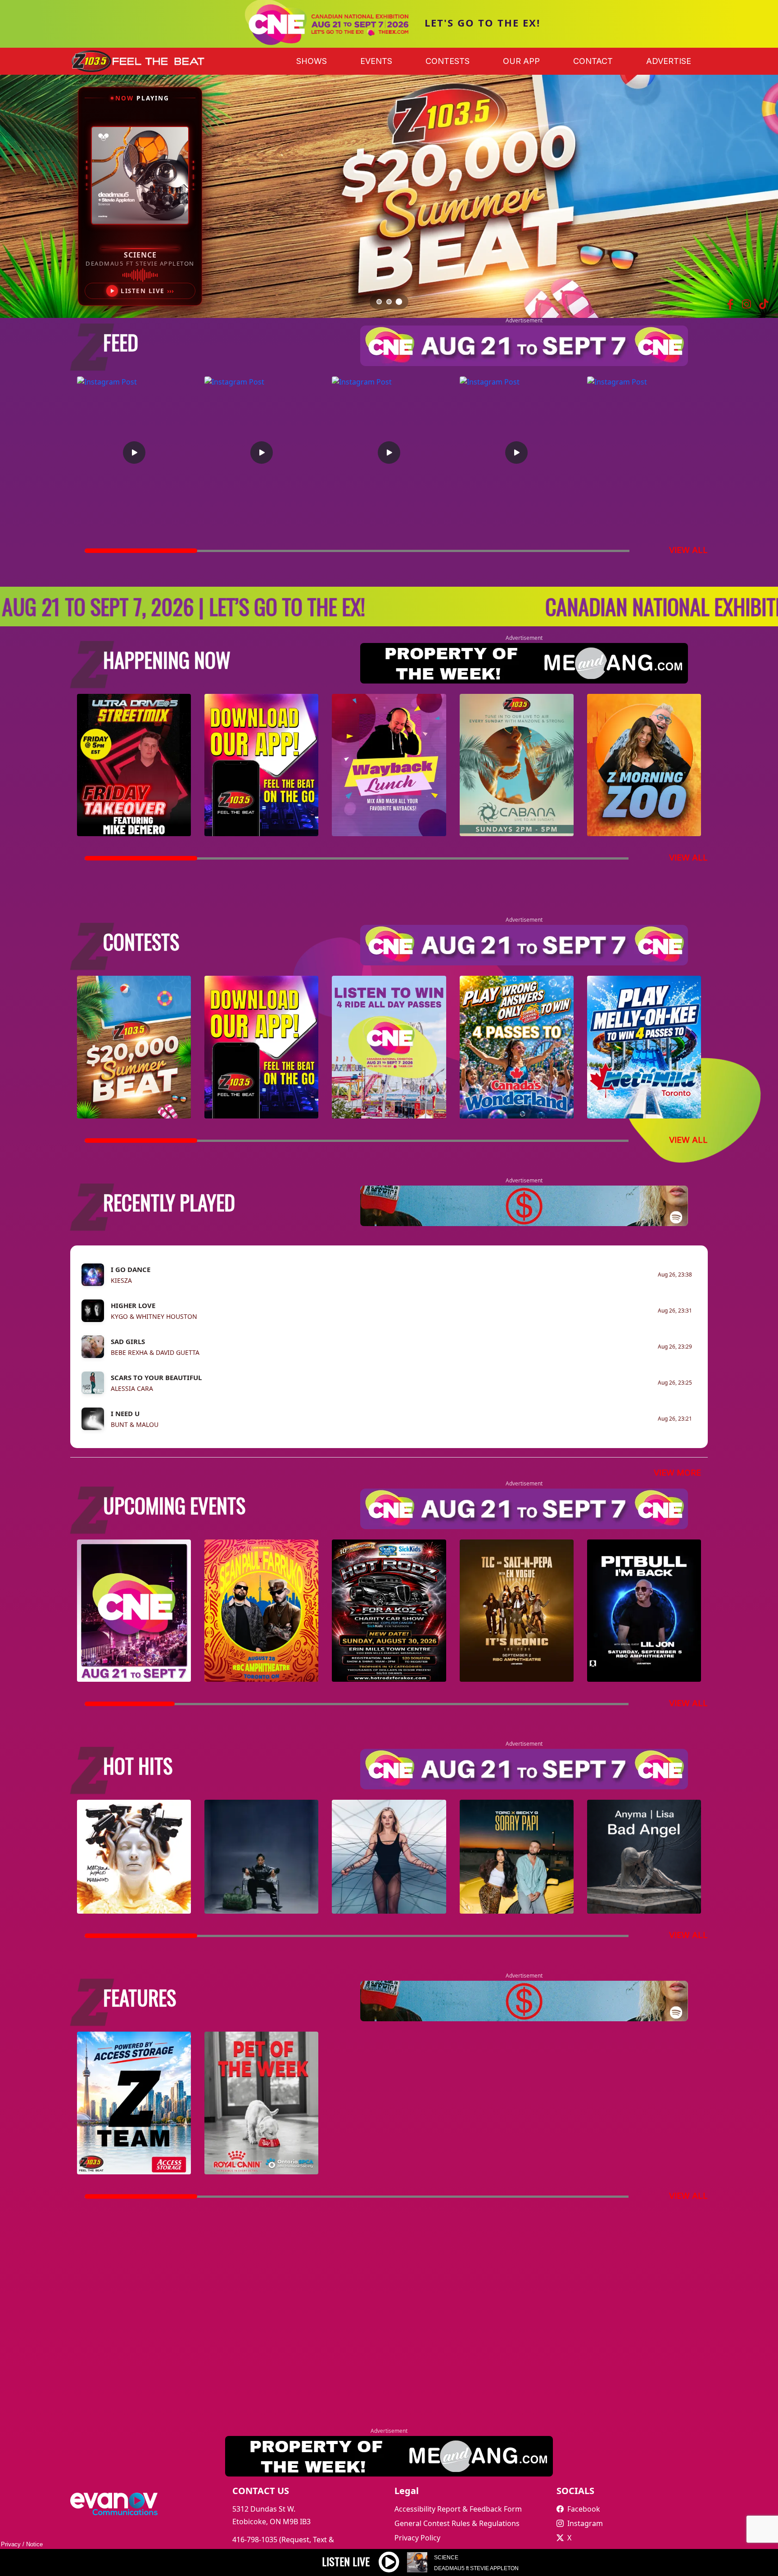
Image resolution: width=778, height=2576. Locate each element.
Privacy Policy (417, 2538)
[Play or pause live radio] (389, 2569)
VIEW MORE (677, 1473)
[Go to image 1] (379, 301)
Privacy (11, 2544)
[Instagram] (746, 304)
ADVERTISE (669, 61)
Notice (34, 2544)
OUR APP (521, 61)
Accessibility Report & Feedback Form (458, 2509)
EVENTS (376, 61)
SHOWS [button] (312, 61)
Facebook (584, 2509)
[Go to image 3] (399, 302)
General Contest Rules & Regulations (457, 2523)
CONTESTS (448, 61)
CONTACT (593, 61)
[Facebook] (731, 304)
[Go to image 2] (389, 302)
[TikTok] (764, 304)
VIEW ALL (688, 550)
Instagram (585, 2523)
